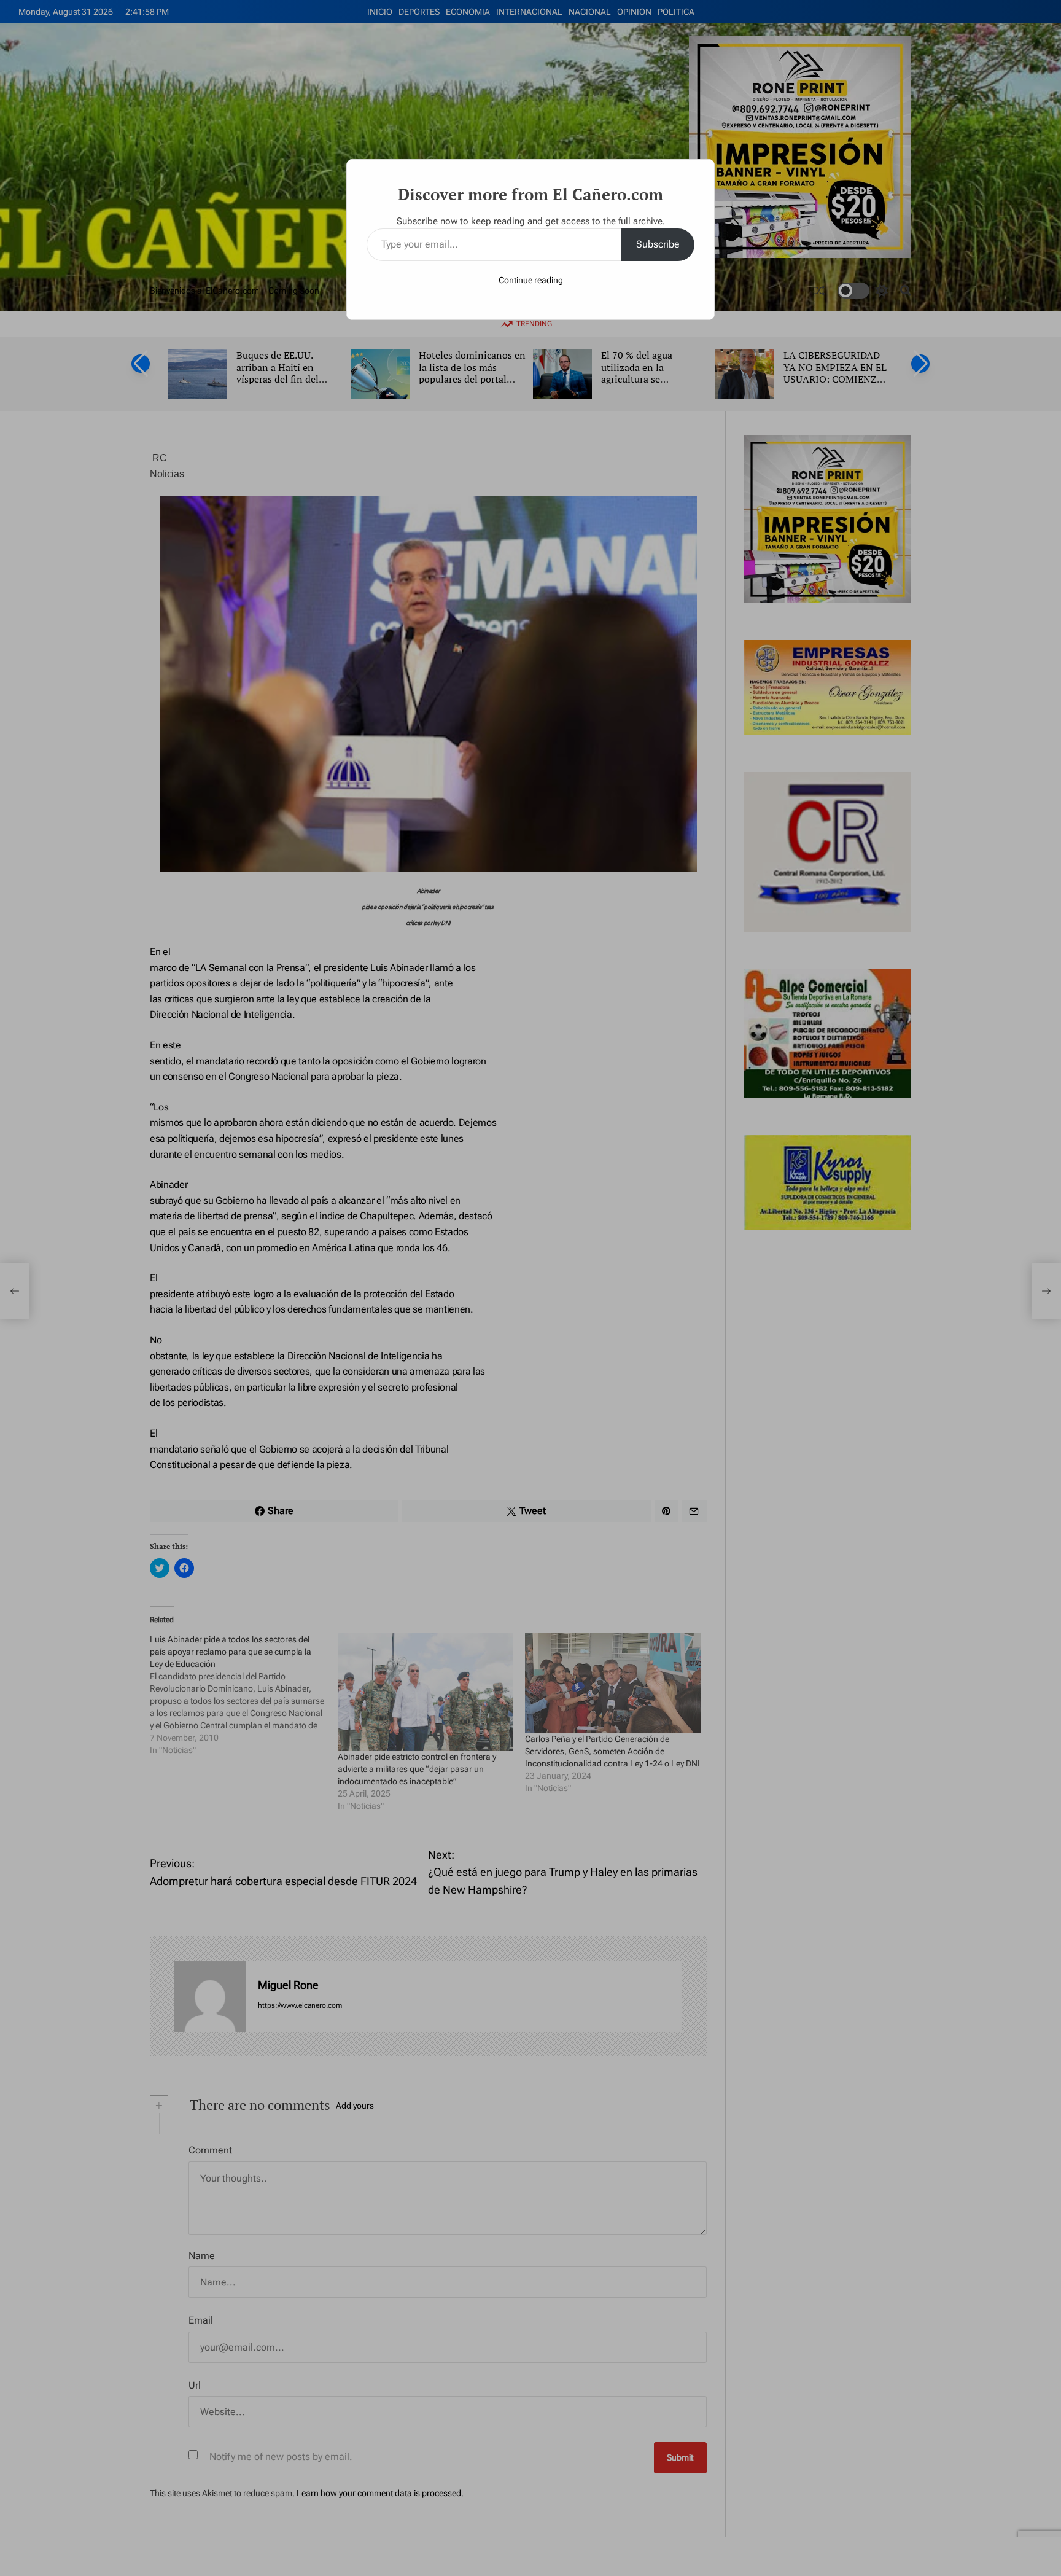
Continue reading (531, 280)
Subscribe (658, 244)
